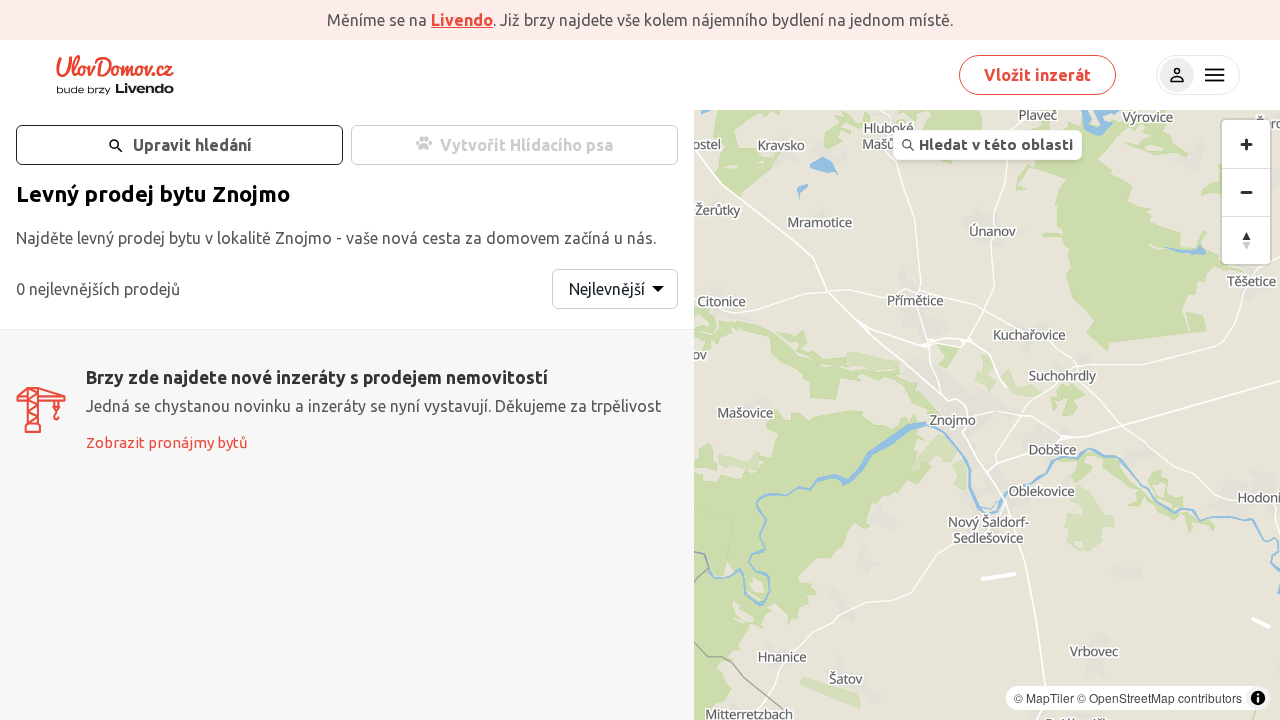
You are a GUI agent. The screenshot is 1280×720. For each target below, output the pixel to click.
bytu (183, 193)
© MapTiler (1044, 697)
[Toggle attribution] (1258, 698)
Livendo (462, 20)
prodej (119, 193)
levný (95, 238)
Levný (47, 193)
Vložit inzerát (1037, 75)
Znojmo (251, 193)
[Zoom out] (1246, 192)
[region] (987, 415)
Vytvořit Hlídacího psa (526, 145)
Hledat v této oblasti (996, 144)
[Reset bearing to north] (1246, 240)
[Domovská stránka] (115, 75)
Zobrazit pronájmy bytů (167, 442)
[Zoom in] (1246, 144)
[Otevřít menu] (1212, 75)
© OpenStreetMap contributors (1159, 697)
